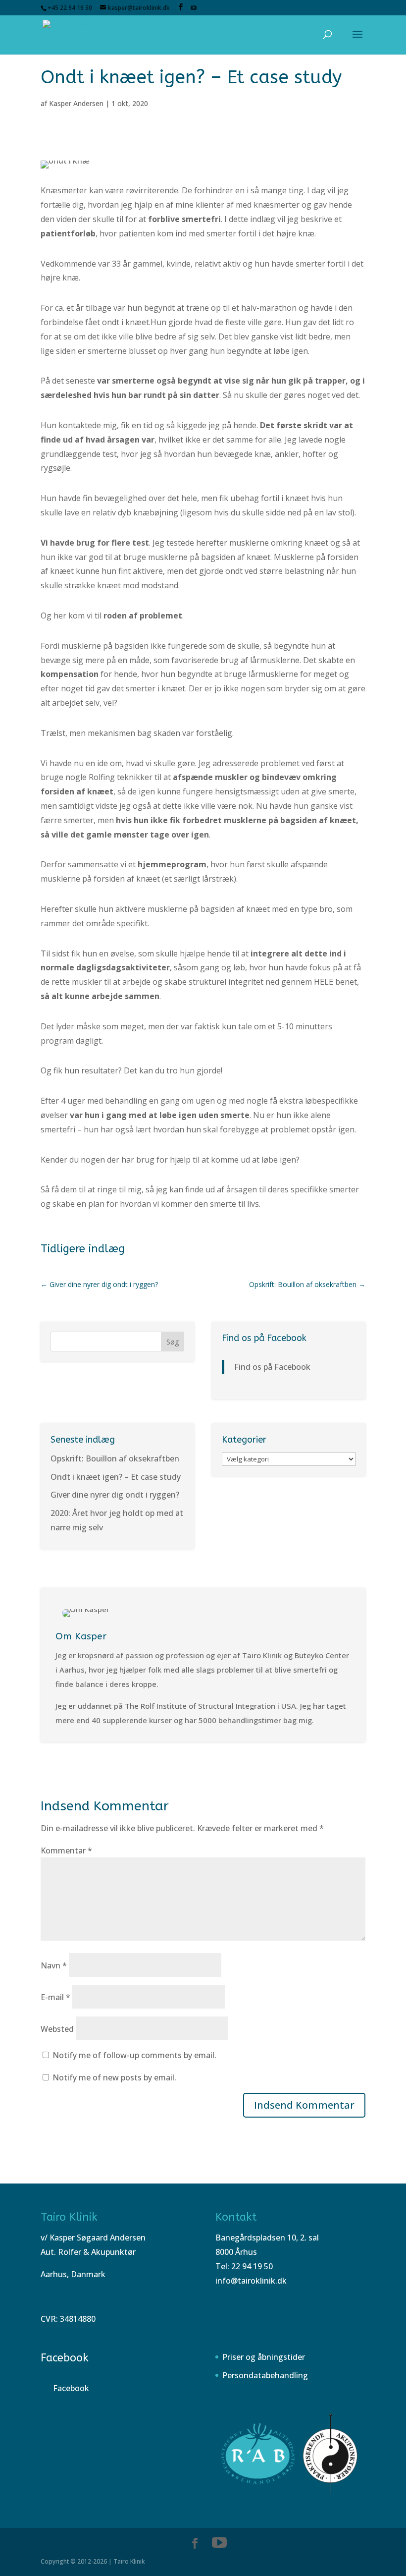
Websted (57, 2029)
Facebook (65, 2358)
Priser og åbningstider (264, 2357)
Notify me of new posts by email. (114, 2077)
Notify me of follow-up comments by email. (134, 2055)
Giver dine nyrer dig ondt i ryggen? (115, 1495)
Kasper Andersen (76, 103)
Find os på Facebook (264, 1338)
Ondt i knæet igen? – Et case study (116, 1477)
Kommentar (66, 1850)
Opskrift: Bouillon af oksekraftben (115, 1458)
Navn (54, 1965)
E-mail (55, 1997)
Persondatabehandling (265, 2375)
